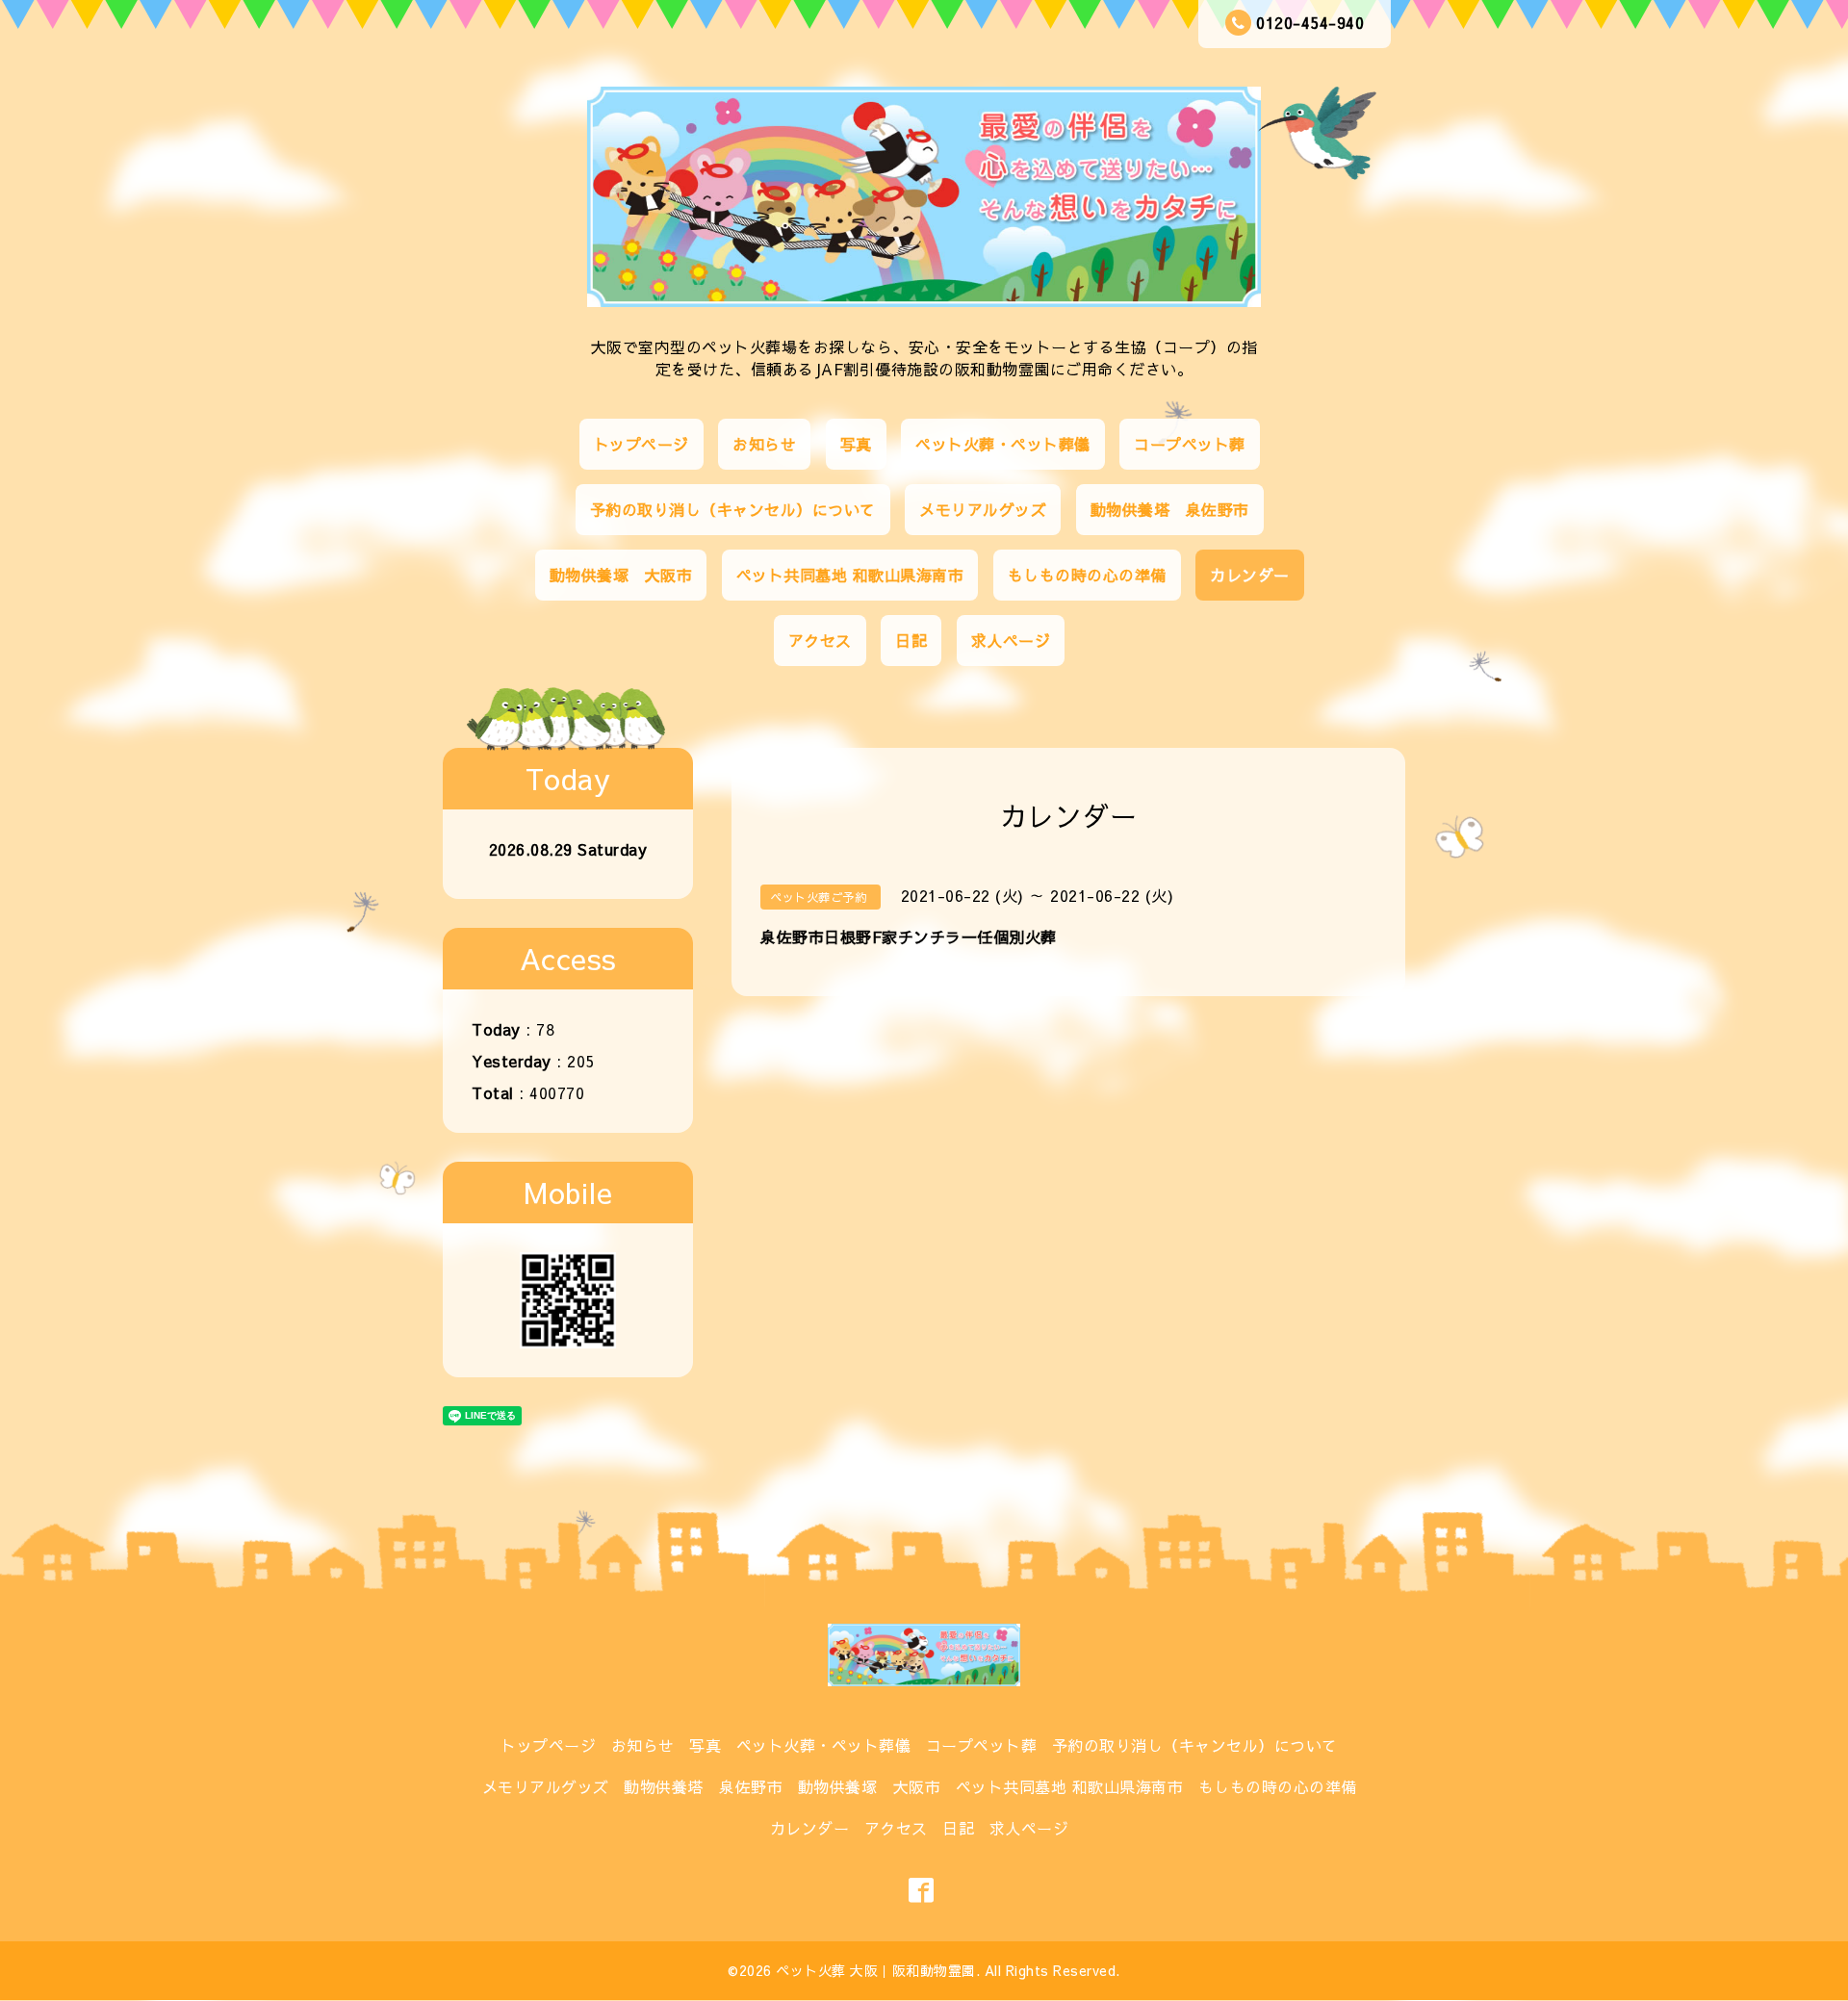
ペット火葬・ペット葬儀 (1003, 444)
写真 (856, 444)
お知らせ (764, 444)
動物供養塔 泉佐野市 (1170, 509)
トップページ (642, 444)
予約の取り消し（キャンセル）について (733, 509)
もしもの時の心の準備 (1087, 575)
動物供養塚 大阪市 (621, 575)
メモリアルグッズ (983, 509)
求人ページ (1011, 640)
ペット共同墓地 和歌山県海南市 (850, 575)
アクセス (820, 640)
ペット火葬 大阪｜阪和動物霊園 (876, 1970)
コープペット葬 (1190, 444)
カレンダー (1250, 575)
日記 (911, 640)
